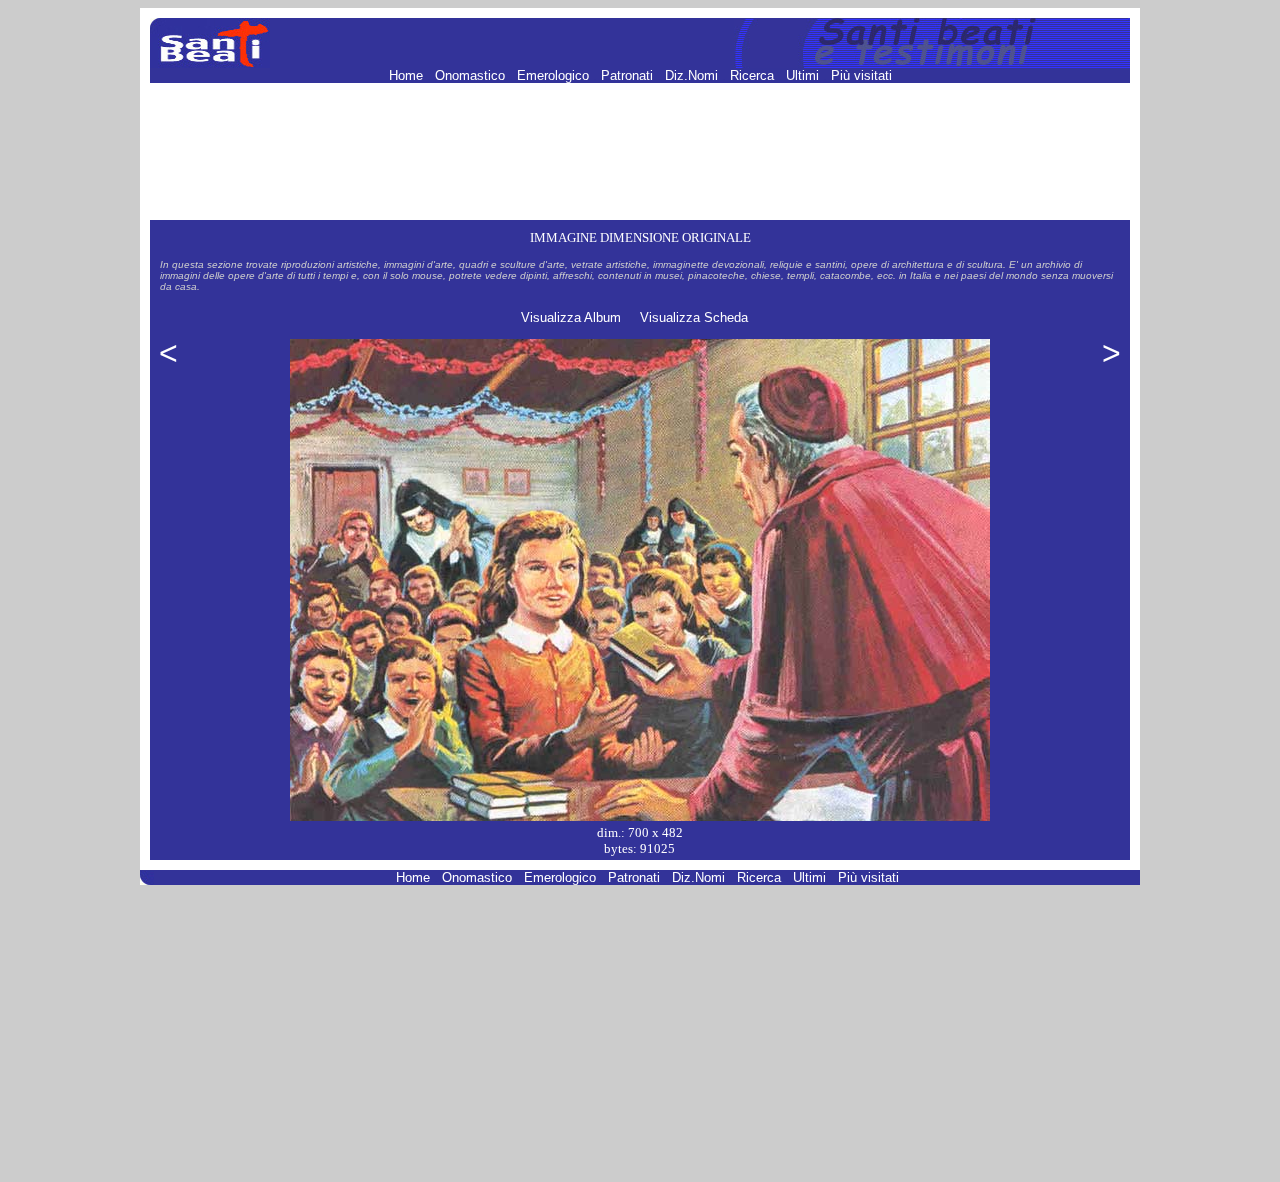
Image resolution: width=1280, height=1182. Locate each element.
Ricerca (754, 75)
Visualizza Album (571, 317)
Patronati (629, 75)
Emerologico (555, 75)
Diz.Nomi (693, 75)
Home (408, 75)
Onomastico (472, 75)
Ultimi (804, 75)
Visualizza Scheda (694, 317)
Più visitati (861, 75)
